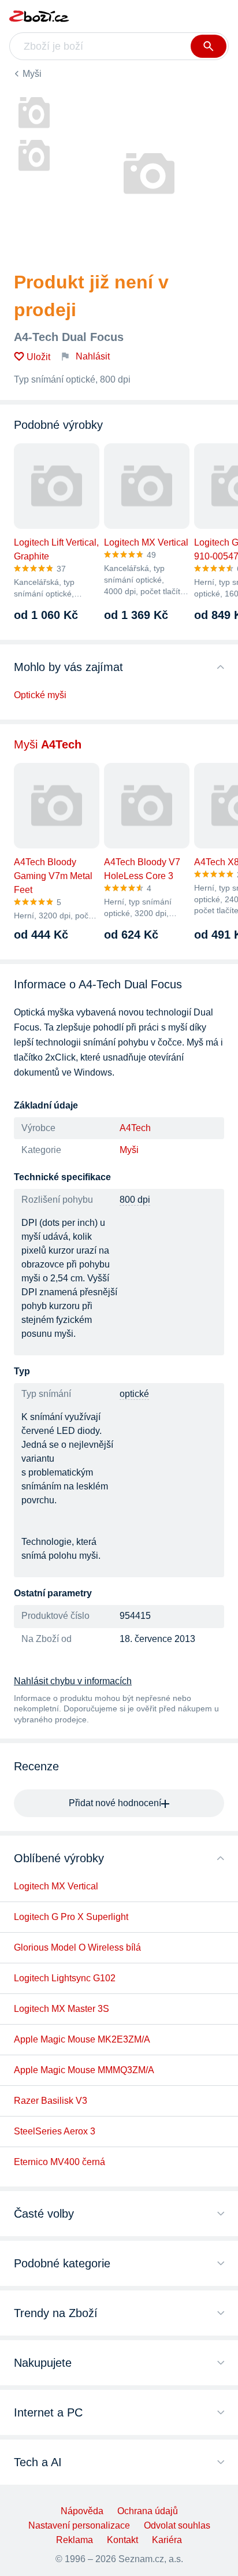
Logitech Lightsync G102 (65, 1978)
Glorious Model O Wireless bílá (77, 1947)
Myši (32, 74)
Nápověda (82, 2511)
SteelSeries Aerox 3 (55, 2131)
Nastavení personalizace (79, 2525)
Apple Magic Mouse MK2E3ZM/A (82, 2039)
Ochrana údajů (148, 2511)
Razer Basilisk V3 (51, 2101)
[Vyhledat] (209, 46)
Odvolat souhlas (177, 2525)
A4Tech (135, 1128)
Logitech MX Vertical (56, 1886)
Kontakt (122, 2540)
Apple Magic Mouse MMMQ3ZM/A (84, 2070)
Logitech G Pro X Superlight (71, 1917)
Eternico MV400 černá (59, 2162)
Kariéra (167, 2540)
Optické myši (40, 695)
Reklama (75, 2540)
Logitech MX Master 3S (62, 2009)
